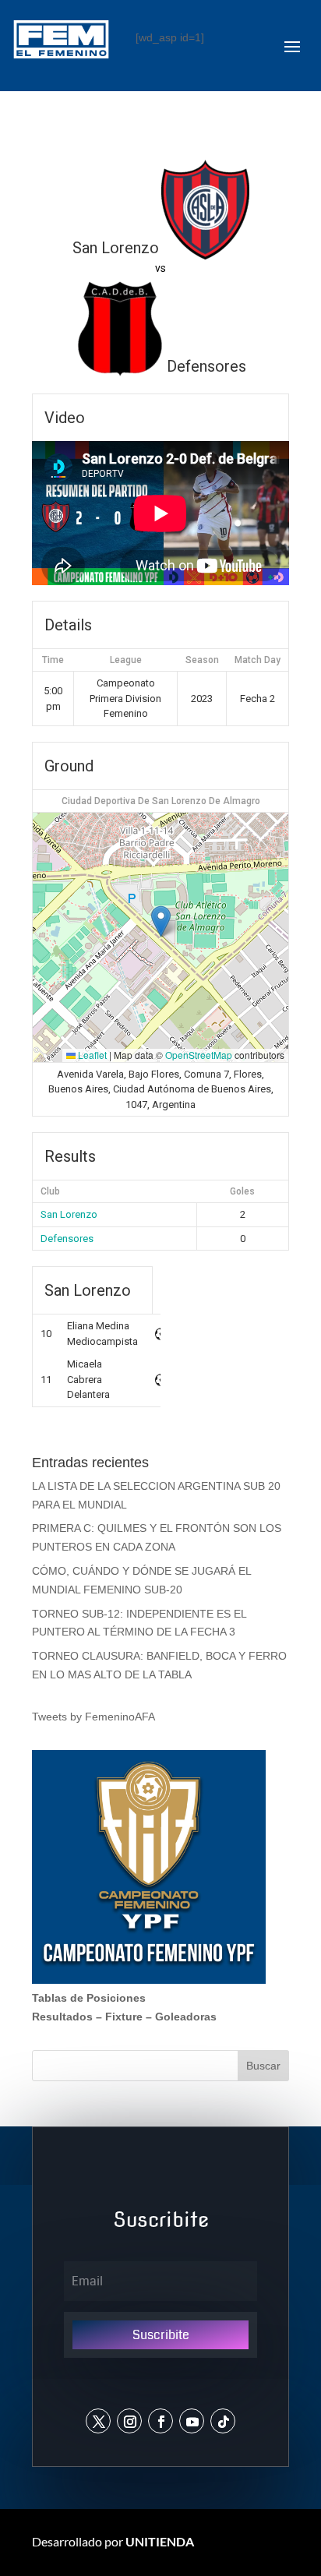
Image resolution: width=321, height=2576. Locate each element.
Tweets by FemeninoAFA (93, 1717)
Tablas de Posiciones (89, 1998)
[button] (161, 921)
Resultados (62, 2017)
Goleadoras (186, 2017)
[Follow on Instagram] (129, 2421)
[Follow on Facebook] (160, 2421)
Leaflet (91, 1055)
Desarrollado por (113, 2541)
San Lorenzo (69, 1214)
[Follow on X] (98, 2421)
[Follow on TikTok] (223, 2421)
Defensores (67, 1239)
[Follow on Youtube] (192, 2421)
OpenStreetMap (199, 1055)
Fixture (124, 2017)
